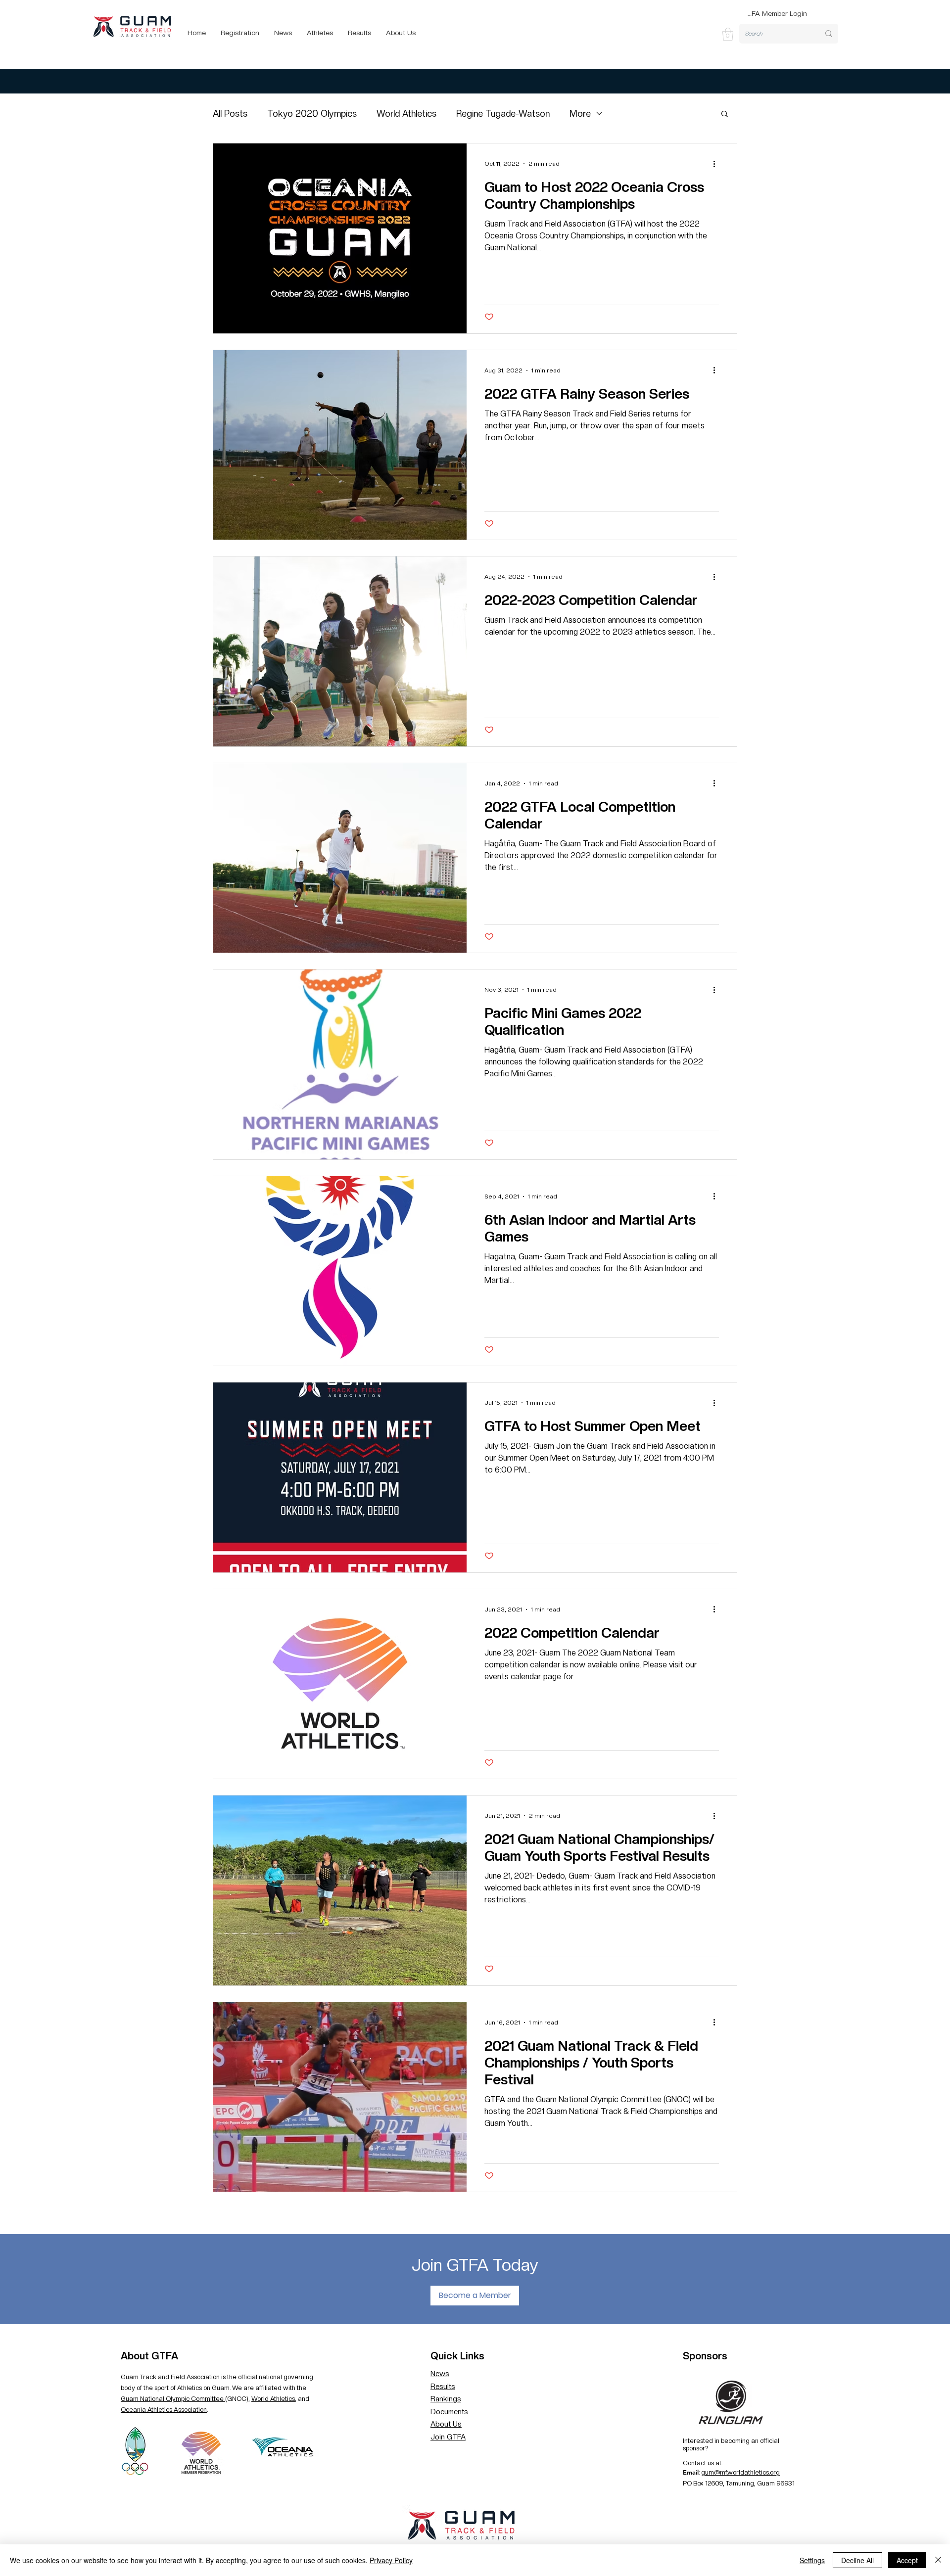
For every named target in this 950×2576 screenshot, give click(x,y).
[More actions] (717, 164)
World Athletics (406, 114)
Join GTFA (448, 2437)
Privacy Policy (391, 2560)
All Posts (230, 114)
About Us (446, 2424)
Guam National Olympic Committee (173, 2399)
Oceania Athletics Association (164, 2410)
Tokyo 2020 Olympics (312, 114)
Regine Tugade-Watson (503, 114)
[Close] (938, 2560)
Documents (449, 2412)
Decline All (857, 2560)
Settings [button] (812, 2560)
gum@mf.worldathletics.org (740, 2472)
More (580, 114)
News (440, 2374)
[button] (728, 34)
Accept (907, 2560)
